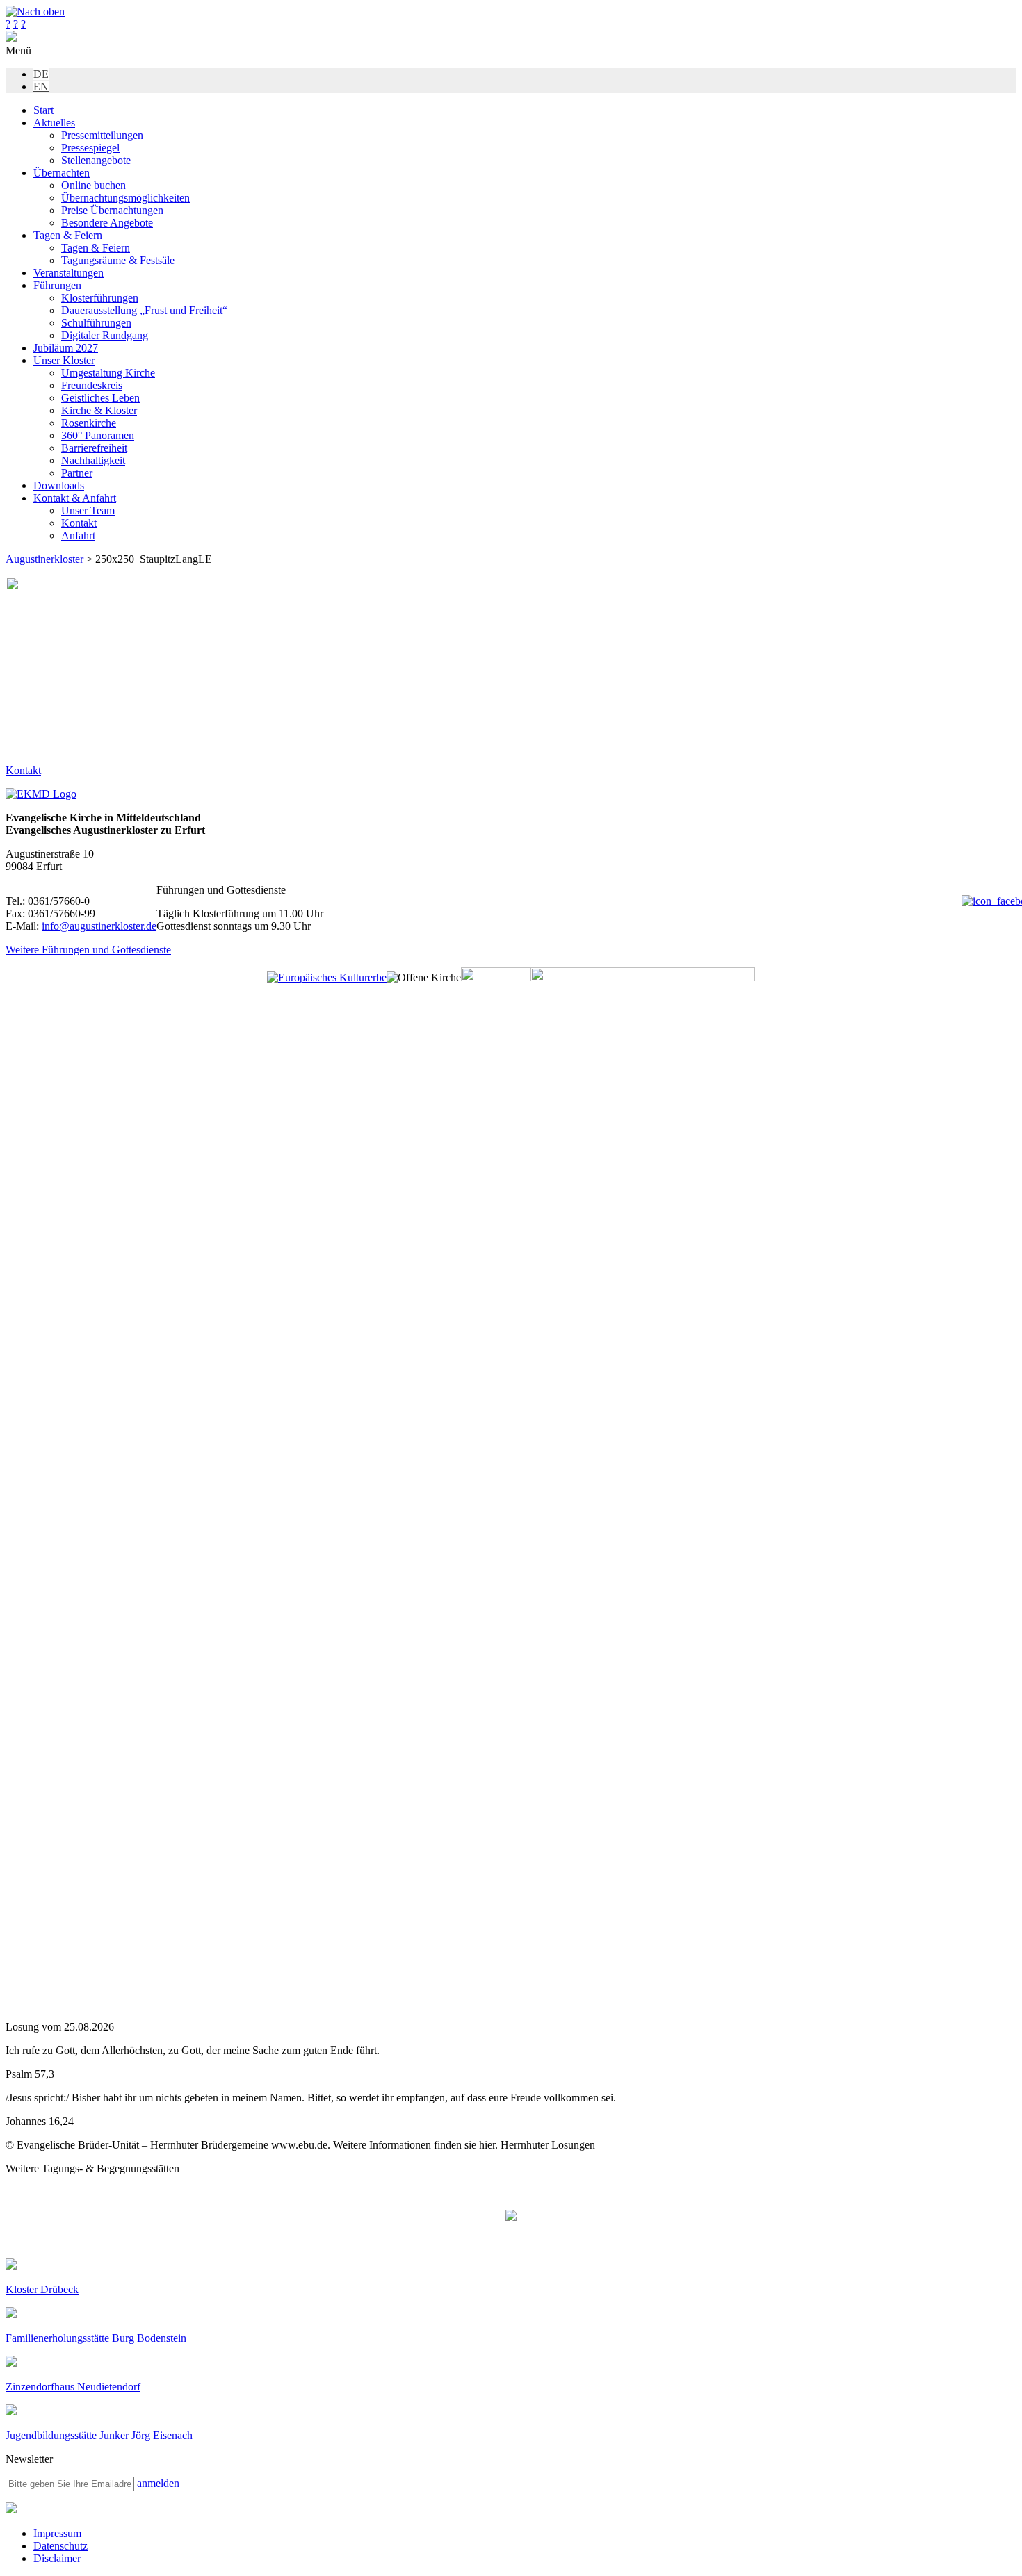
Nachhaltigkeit (93, 460)
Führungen (57, 285)
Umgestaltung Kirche (108, 373)
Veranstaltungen (68, 273)
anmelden (158, 2483)
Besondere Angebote (107, 223)
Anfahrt (78, 535)
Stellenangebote (96, 160)
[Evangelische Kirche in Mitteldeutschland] (11, 2510)
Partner (77, 473)
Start (43, 110)
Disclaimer (57, 2558)
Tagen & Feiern (68, 235)
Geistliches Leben (100, 398)
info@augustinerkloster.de (99, 926)
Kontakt (79, 523)
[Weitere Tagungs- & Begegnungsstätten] (511, 2217)
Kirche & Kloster (99, 410)
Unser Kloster (64, 360)
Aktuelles (54, 123)
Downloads (59, 485)
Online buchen (94, 185)
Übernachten (62, 173)
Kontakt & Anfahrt (75, 498)
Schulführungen (96, 323)
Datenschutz (60, 2546)
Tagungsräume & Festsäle (118, 260)
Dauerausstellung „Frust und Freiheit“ (144, 310)
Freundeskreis (92, 385)
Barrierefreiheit (94, 448)
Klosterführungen (100, 298)
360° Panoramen (98, 435)
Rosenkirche (89, 423)
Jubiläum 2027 (66, 348)
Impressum (57, 2533)
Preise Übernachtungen (112, 210)
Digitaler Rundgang (105, 335)
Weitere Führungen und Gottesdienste (88, 950)
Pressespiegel (90, 148)
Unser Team (88, 510)
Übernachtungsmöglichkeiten (125, 198)
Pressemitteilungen (102, 135)
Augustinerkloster (44, 559)
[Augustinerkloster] (11, 38)
